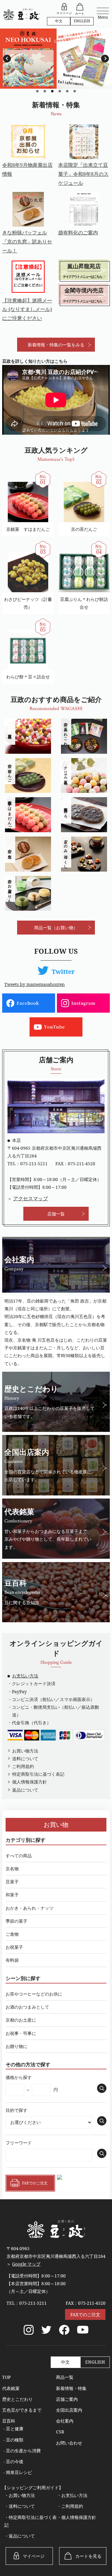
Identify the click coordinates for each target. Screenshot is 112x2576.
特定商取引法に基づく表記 (38, 1774)
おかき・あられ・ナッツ (30, 1908)
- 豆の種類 (13, 2440)
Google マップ (26, 2264)
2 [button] (45, 91)
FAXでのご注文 (85, 2314)
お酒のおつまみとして (27, 2007)
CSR (60, 2432)
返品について (25, 1790)
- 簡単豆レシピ (18, 2472)
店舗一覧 (56, 1214)
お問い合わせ (69, 2443)
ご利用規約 (23, 1766)
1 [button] (37, 91)
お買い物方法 (25, 1751)
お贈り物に (16, 2046)
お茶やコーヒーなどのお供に (34, 1994)
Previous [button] (7, 59)
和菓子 (12, 1895)
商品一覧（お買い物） (56, 928)
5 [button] (67, 91)
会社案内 (65, 2421)
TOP (6, 2377)
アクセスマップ (30, 1198)
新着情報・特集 (71, 2388)
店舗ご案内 (67, 2399)
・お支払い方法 (72, 2495)
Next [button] (105, 59)
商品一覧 (65, 2377)
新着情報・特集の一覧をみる (56, 345)
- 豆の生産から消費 (22, 2451)
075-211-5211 (34, 1164)
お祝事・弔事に (21, 2033)
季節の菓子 (16, 1921)
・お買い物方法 (20, 2495)
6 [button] (75, 91)
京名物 (12, 1869)
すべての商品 (19, 1856)
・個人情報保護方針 (77, 2517)
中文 (59, 21)
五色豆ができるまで (22, 2410)
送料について (25, 1759)
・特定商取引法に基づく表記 (30, 2521)
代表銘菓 (11, 2388)
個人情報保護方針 (30, 1782)
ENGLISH (82, 21)
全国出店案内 (69, 2410)
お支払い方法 (25, 1676)
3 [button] (52, 91)
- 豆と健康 (13, 2429)
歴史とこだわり (17, 2399)
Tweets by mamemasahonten (35, 984)
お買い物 (56, 1825)
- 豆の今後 (13, 2461)
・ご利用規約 (70, 2506)
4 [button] (60, 91)
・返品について (20, 2536)
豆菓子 (12, 1882)
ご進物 (12, 1934)
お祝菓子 (14, 1947)
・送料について (20, 2506)
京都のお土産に (21, 2020)
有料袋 (12, 1960)
